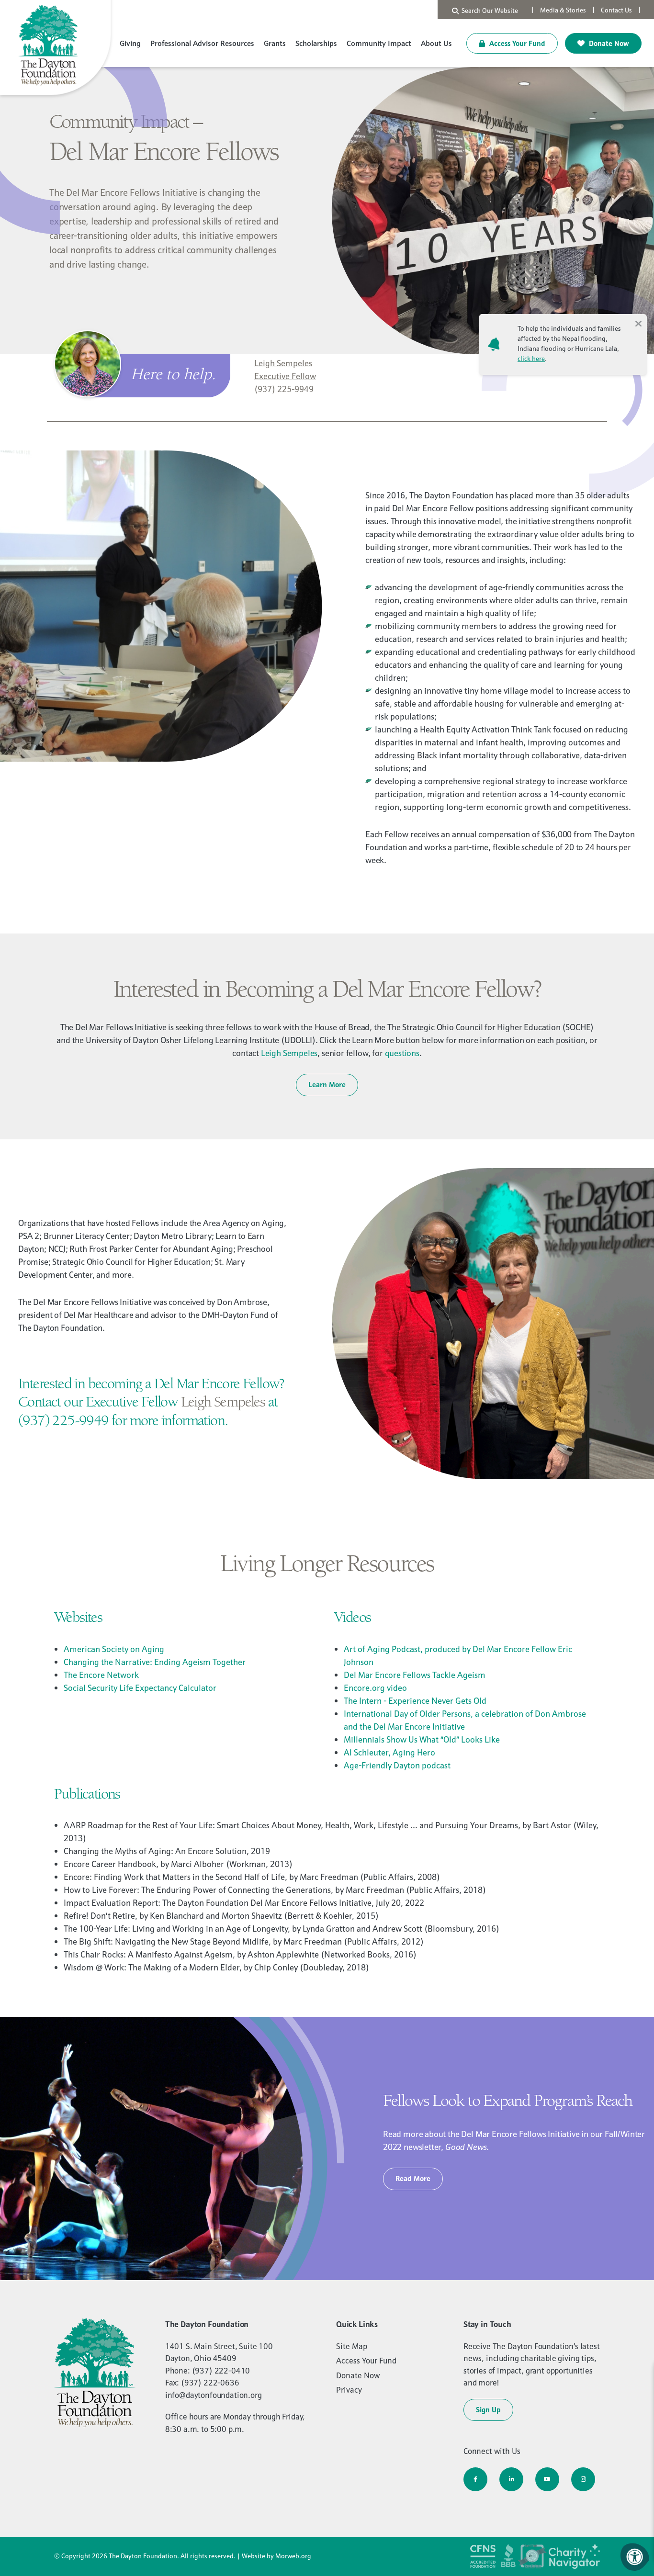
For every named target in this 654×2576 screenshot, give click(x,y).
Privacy (349, 2390)
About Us (436, 43)
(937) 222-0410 (221, 2371)
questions (402, 1053)
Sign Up (488, 2410)
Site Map (352, 2346)
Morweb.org (293, 2556)
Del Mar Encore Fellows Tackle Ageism (415, 1675)
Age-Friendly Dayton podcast (397, 1765)
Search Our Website (488, 11)
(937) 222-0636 (210, 2383)
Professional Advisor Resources (202, 43)
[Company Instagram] (583, 2479)
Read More (413, 2178)
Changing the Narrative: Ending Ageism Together (155, 1662)
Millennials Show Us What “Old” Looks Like (422, 1739)
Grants (275, 43)
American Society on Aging (114, 1649)
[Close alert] (638, 323)
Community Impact (379, 43)
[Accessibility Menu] (635, 2557)
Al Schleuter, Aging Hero (389, 1752)
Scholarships (316, 43)
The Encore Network (101, 1675)
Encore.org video (375, 1688)
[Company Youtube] (547, 2479)
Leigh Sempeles (289, 1053)
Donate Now (608, 43)
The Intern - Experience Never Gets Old (415, 1701)
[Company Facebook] (475, 2479)
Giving (130, 43)
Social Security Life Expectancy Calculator (140, 1688)
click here (531, 359)
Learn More (327, 1085)
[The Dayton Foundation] (57, 49)
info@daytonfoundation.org (214, 2395)
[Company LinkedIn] (511, 2479)
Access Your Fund (516, 43)
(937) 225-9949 (284, 389)
